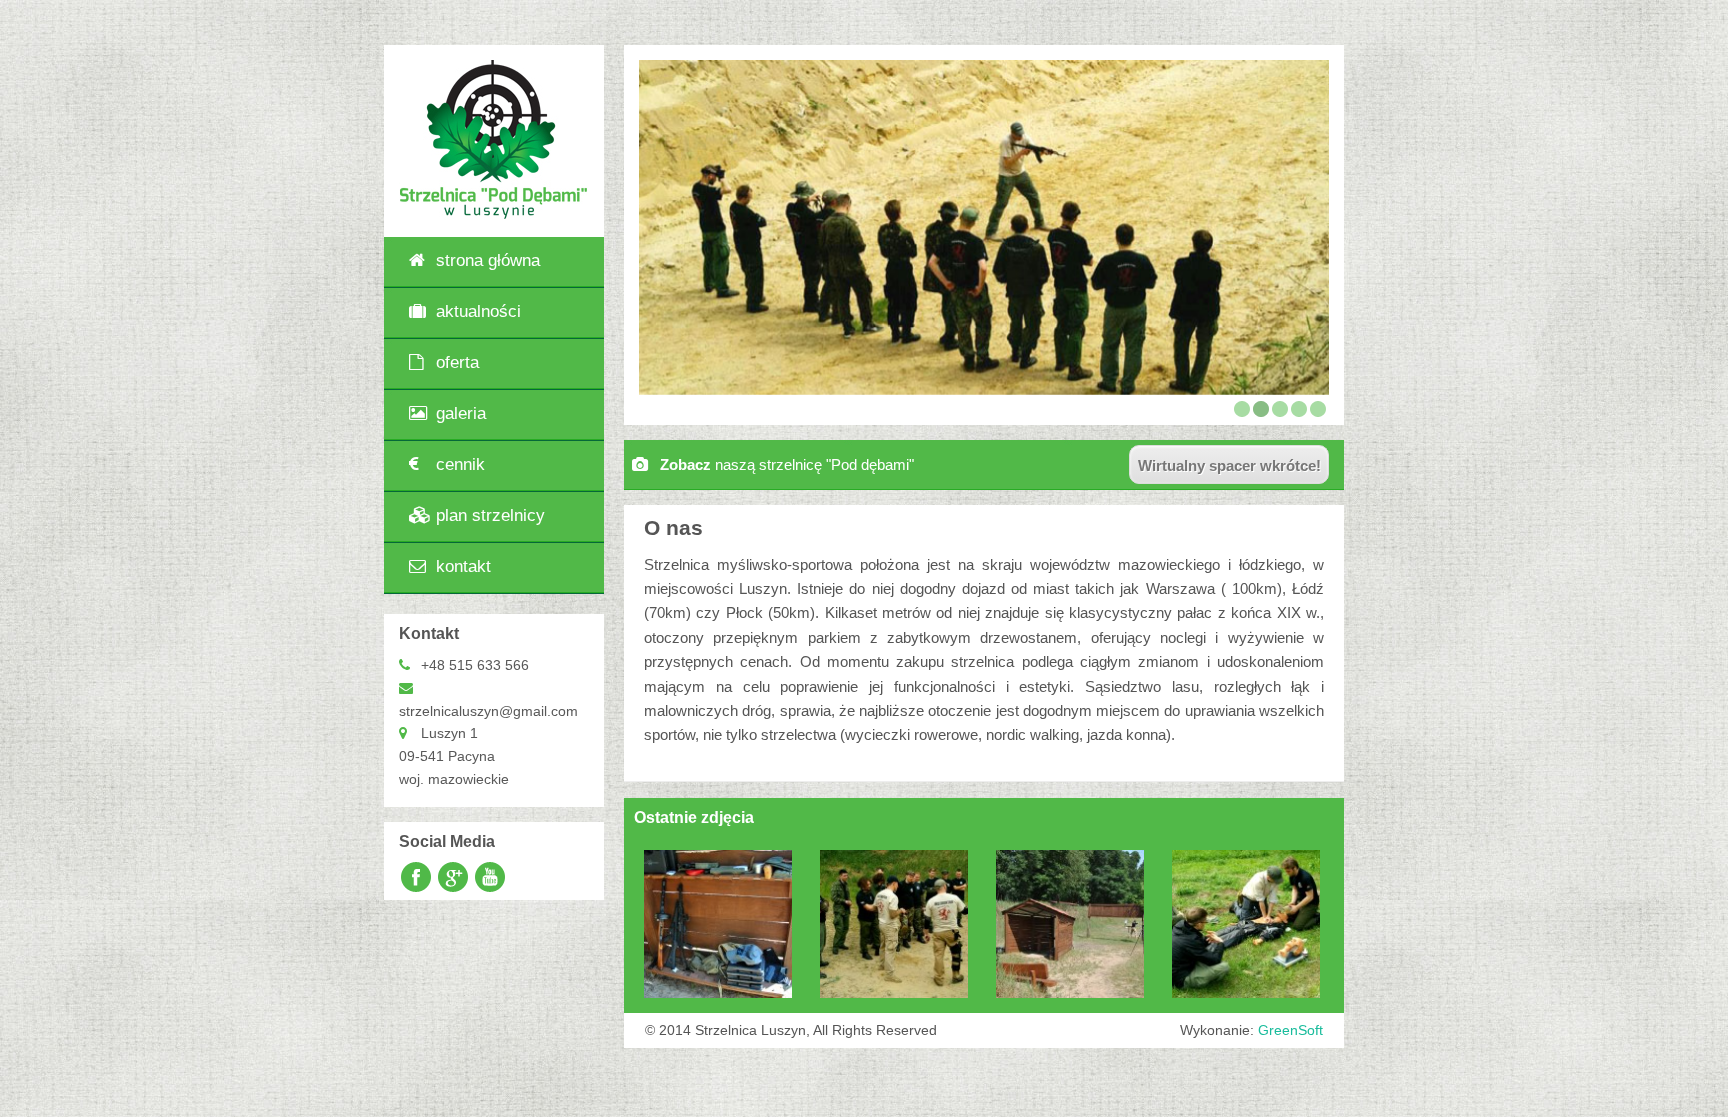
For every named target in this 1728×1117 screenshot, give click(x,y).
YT (491, 878)
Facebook (415, 878)
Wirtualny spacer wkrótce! (1229, 465)
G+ (453, 878)
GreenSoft (1290, 1030)
